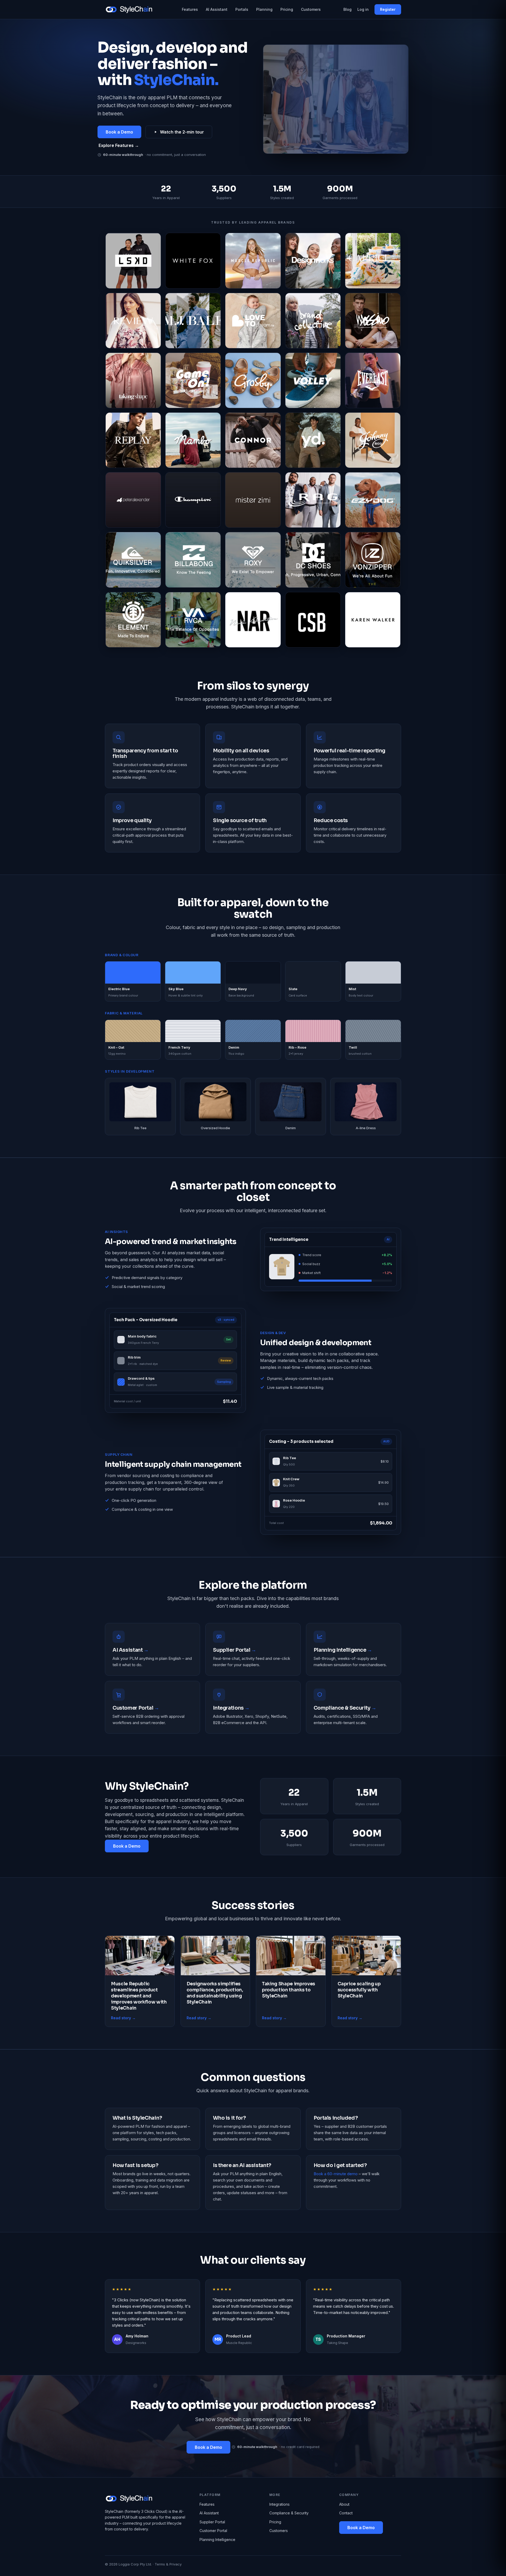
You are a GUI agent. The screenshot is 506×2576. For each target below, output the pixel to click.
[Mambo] (193, 440)
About (344, 2504)
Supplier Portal (212, 2522)
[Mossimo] (373, 321)
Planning (264, 9)
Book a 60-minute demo (336, 2174)
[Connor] (253, 440)
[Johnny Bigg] (373, 440)
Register (388, 9)
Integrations (279, 2504)
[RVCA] (193, 620)
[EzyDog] (373, 500)
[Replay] (133, 440)
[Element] (133, 620)
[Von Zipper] (373, 560)
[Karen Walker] (373, 620)
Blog (347, 9)
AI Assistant (217, 9)
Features (190, 9)
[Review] (133, 321)
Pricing (287, 9)
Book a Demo (119, 132)
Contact (346, 2513)
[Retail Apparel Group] (313, 500)
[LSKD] (133, 261)
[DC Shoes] (313, 560)
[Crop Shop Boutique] (313, 620)
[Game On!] (193, 380)
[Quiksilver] (133, 560)
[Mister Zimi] (253, 500)
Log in (363, 9)
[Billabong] (193, 560)
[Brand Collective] (313, 321)
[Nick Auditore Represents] (253, 620)
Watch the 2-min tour (182, 132)
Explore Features (119, 145)
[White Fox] (193, 261)
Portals (242, 9)
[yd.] (313, 440)
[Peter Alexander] (133, 500)
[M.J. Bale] (193, 321)
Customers (311, 9)
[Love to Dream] (253, 321)
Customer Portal (213, 2531)
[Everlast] (373, 380)
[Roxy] (253, 560)
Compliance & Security (289, 2513)
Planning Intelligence (217, 2540)
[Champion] (193, 500)
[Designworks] (313, 261)
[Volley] (313, 380)
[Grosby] (253, 380)
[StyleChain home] (132, 9)
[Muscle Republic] (253, 261)
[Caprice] (373, 261)
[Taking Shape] (133, 380)
